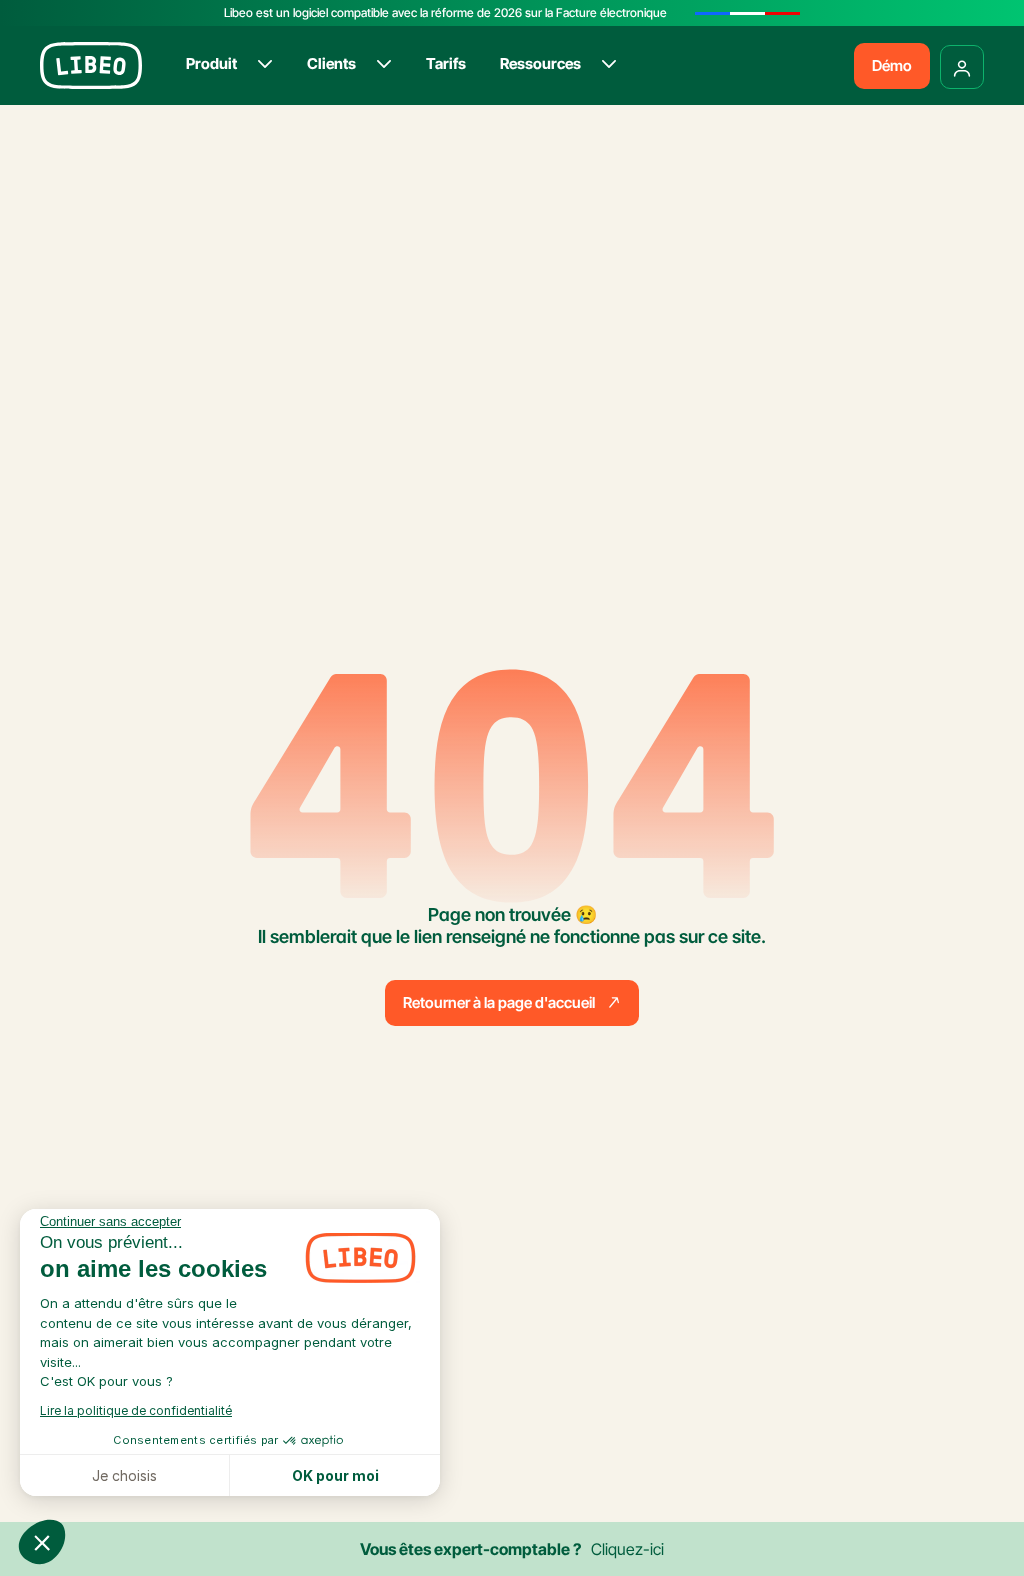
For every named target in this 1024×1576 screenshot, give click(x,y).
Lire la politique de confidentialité (136, 1410)
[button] (42, 1542)
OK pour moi (335, 1475)
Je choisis (124, 1475)
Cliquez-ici (627, 1549)
